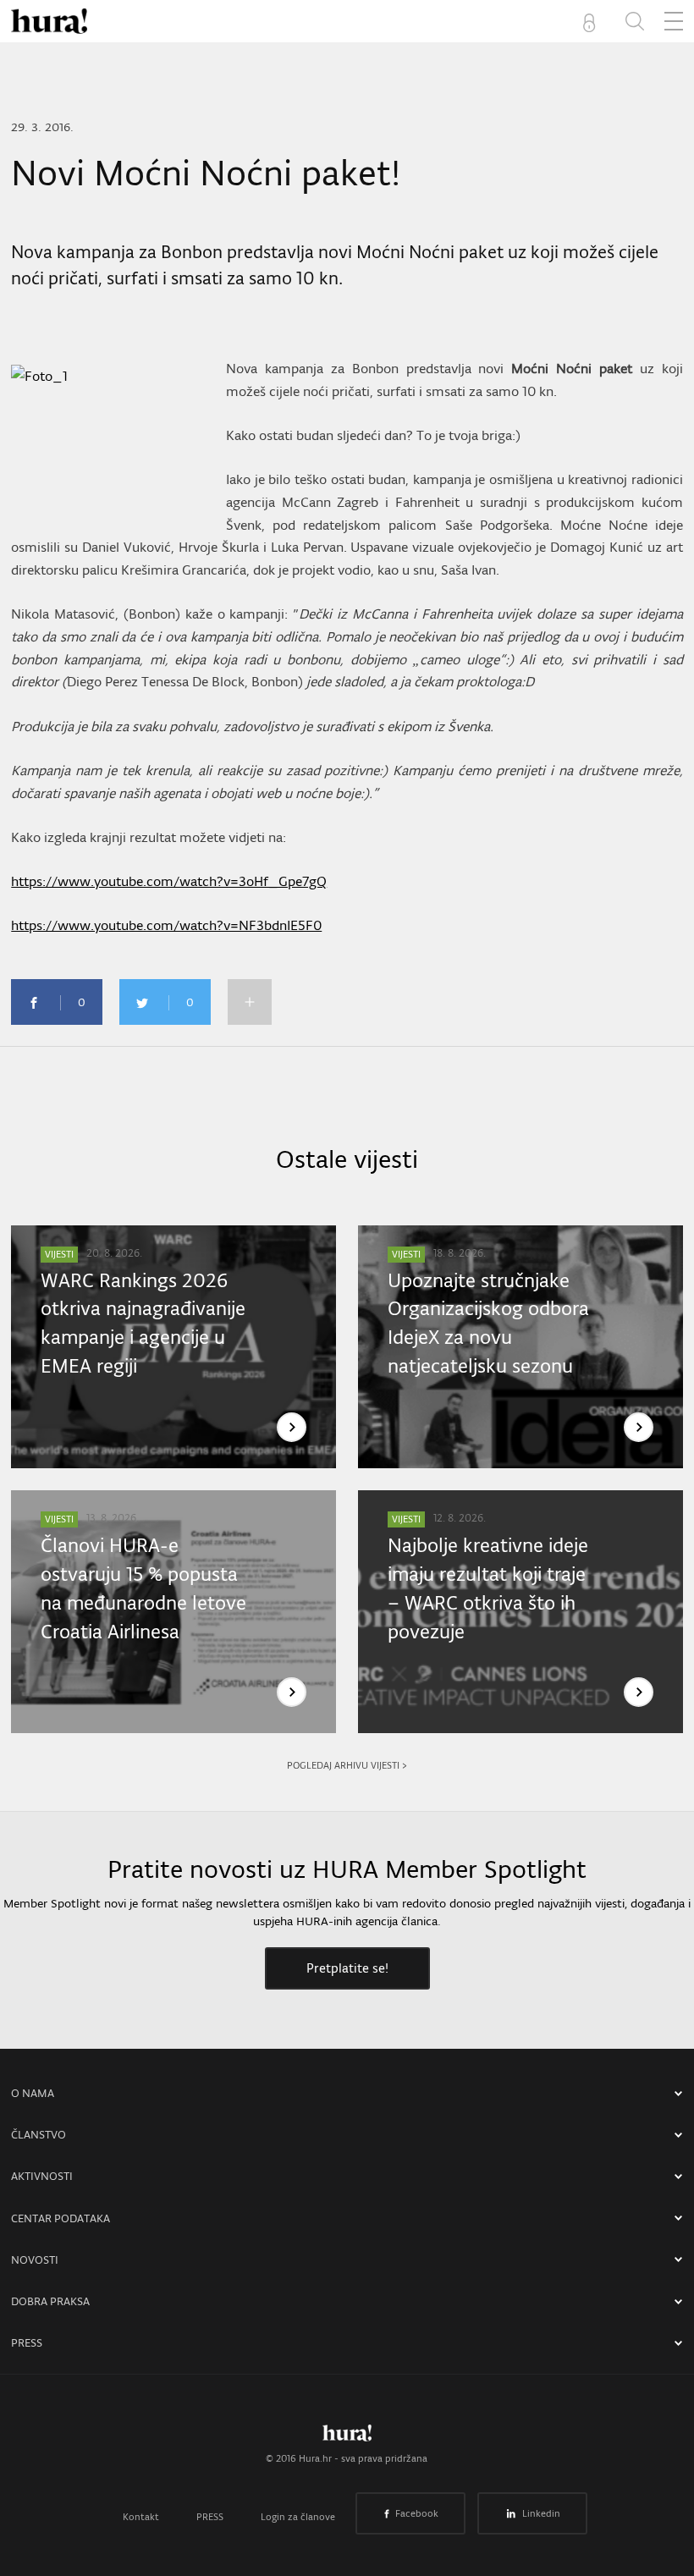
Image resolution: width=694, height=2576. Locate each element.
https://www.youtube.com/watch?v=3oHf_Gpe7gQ (169, 881)
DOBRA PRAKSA (50, 2301)
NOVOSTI (35, 2260)
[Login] (592, 21)
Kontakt (141, 2517)
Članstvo (39, 2135)
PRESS (27, 2343)
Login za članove (298, 2517)
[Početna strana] (347, 2437)
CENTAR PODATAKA (61, 2218)
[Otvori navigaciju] (674, 21)
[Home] (49, 21)
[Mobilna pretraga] (635, 21)
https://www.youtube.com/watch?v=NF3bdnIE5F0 (166, 925)
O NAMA (33, 2093)
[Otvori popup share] (250, 1002)
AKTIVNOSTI (42, 2176)
